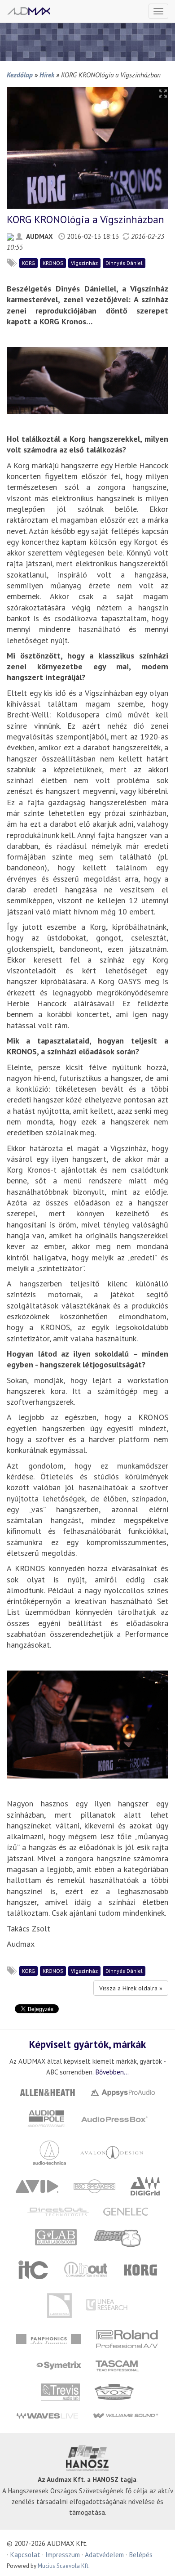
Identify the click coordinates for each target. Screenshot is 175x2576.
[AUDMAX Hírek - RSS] (10, 236)
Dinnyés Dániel (124, 263)
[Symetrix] (59, 2365)
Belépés (141, 2554)
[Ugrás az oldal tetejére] (157, 2558)
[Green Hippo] (118, 2237)
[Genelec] (125, 2211)
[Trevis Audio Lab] (61, 2391)
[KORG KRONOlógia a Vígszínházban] (87, 147)
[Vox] (114, 2391)
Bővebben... (112, 2072)
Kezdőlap (20, 75)
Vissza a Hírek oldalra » (131, 1988)
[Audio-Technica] (49, 2152)
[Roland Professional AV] (127, 2338)
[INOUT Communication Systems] (87, 2269)
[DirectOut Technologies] (58, 2211)
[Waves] (47, 2415)
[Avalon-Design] (112, 2152)
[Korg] (141, 2269)
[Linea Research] (107, 2305)
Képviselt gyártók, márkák (87, 2044)
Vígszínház (84, 263)
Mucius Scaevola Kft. (64, 2566)
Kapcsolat (25, 2554)
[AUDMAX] (29, 11)
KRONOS (53, 263)
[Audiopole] (47, 2118)
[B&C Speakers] (94, 2185)
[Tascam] (117, 2365)
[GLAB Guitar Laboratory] (57, 2237)
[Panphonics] (49, 2338)
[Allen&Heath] (48, 2092)
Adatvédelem (104, 2554)
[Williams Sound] (125, 2415)
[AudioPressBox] (114, 2118)
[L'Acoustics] (59, 2305)
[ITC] (33, 2269)
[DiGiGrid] (145, 2185)
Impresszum (63, 2554)
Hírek (47, 75)
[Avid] (37, 2185)
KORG (28, 263)
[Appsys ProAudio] (123, 2092)
